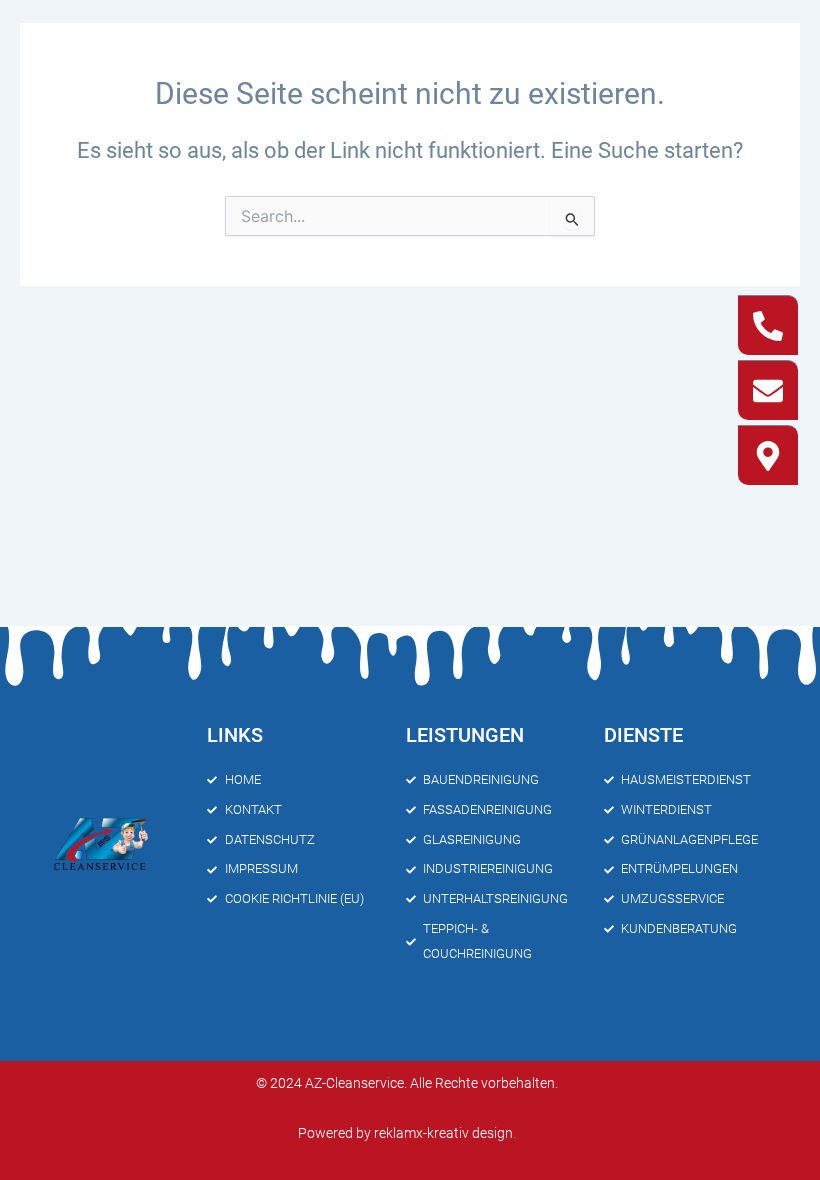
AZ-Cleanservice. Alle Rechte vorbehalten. (431, 1083)
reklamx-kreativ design (443, 1133)
